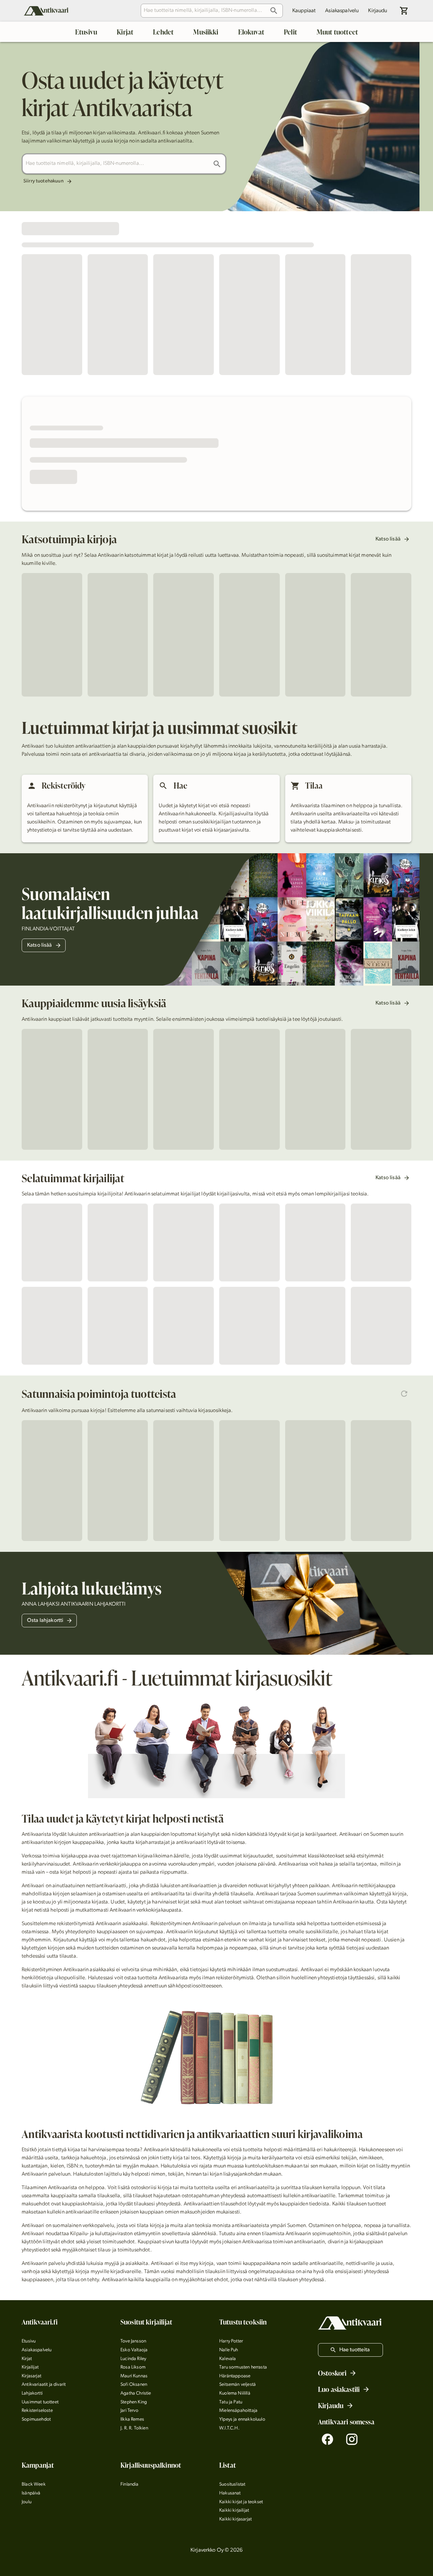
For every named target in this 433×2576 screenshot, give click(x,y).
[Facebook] (327, 2439)
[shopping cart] (404, 11)
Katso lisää (388, 539)
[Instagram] (352, 2439)
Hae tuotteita (355, 2350)
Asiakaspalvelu (342, 11)
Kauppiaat (304, 11)
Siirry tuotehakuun (43, 181)
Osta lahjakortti (45, 1621)
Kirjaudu (378, 11)
